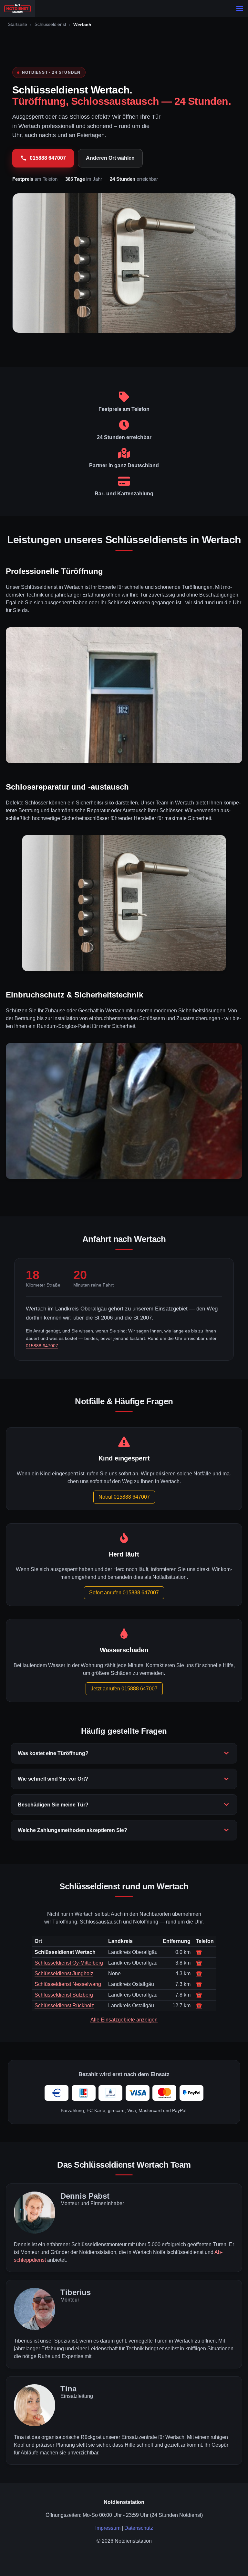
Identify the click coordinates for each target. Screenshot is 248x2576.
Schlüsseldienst (50, 24)
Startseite (17, 24)
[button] (240, 8)
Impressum (108, 2528)
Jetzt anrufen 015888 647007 (124, 1689)
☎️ (199, 1952)
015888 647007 (48, 158)
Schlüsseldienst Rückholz (64, 2005)
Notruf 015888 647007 (124, 1497)
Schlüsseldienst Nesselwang (68, 1984)
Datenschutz (139, 2528)
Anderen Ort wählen (110, 158)
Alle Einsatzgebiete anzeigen (124, 2020)
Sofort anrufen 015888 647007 (124, 1593)
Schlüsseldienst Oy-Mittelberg (69, 1963)
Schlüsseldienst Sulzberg (64, 1995)
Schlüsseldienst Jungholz (64, 1973)
